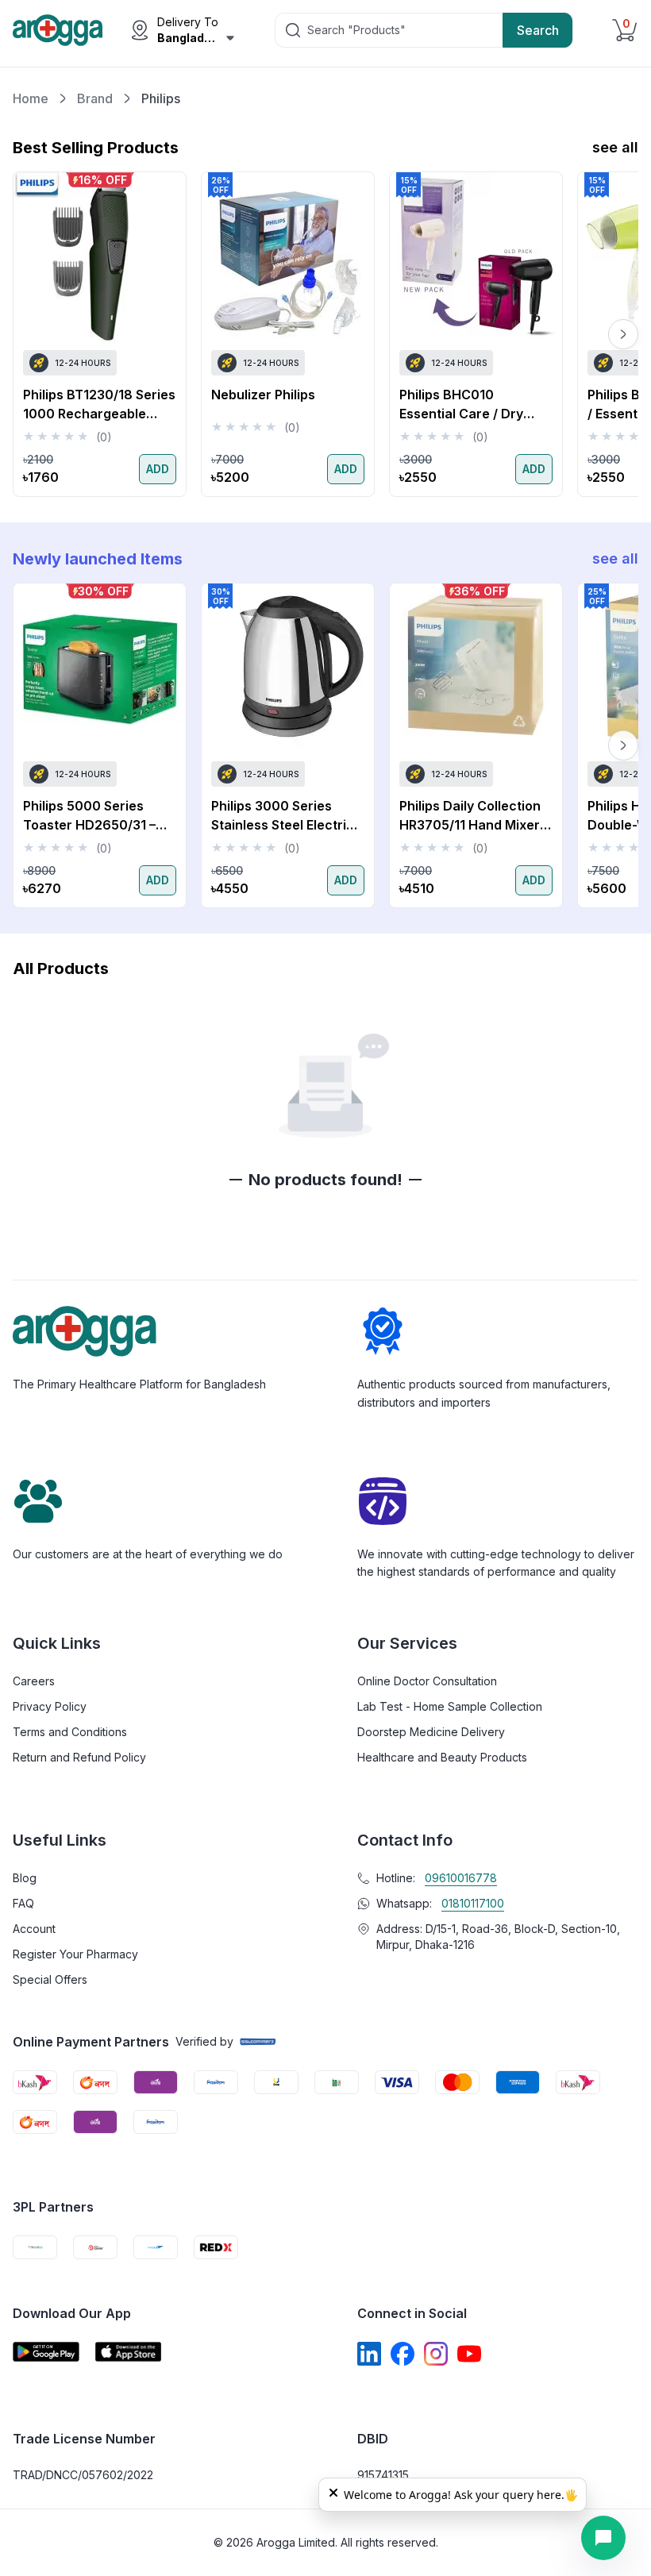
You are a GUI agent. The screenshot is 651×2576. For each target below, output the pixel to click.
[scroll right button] (623, 334)
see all (615, 147)
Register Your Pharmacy (75, 1954)
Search (538, 30)
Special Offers (50, 1979)
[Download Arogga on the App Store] (129, 2352)
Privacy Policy (50, 1706)
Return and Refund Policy (79, 1757)
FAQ (23, 1903)
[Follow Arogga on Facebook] (403, 2354)
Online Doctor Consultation (427, 1681)
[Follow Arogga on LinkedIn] (369, 2354)
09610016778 (461, 1878)
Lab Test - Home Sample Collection (450, 1706)
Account (34, 1929)
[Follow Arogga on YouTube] (469, 2354)
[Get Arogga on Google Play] (46, 2352)
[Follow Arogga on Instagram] (436, 2354)
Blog (25, 1878)
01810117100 (473, 1903)
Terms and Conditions (70, 1732)
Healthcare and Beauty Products (442, 1757)
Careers (34, 1681)
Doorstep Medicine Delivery (431, 1732)
